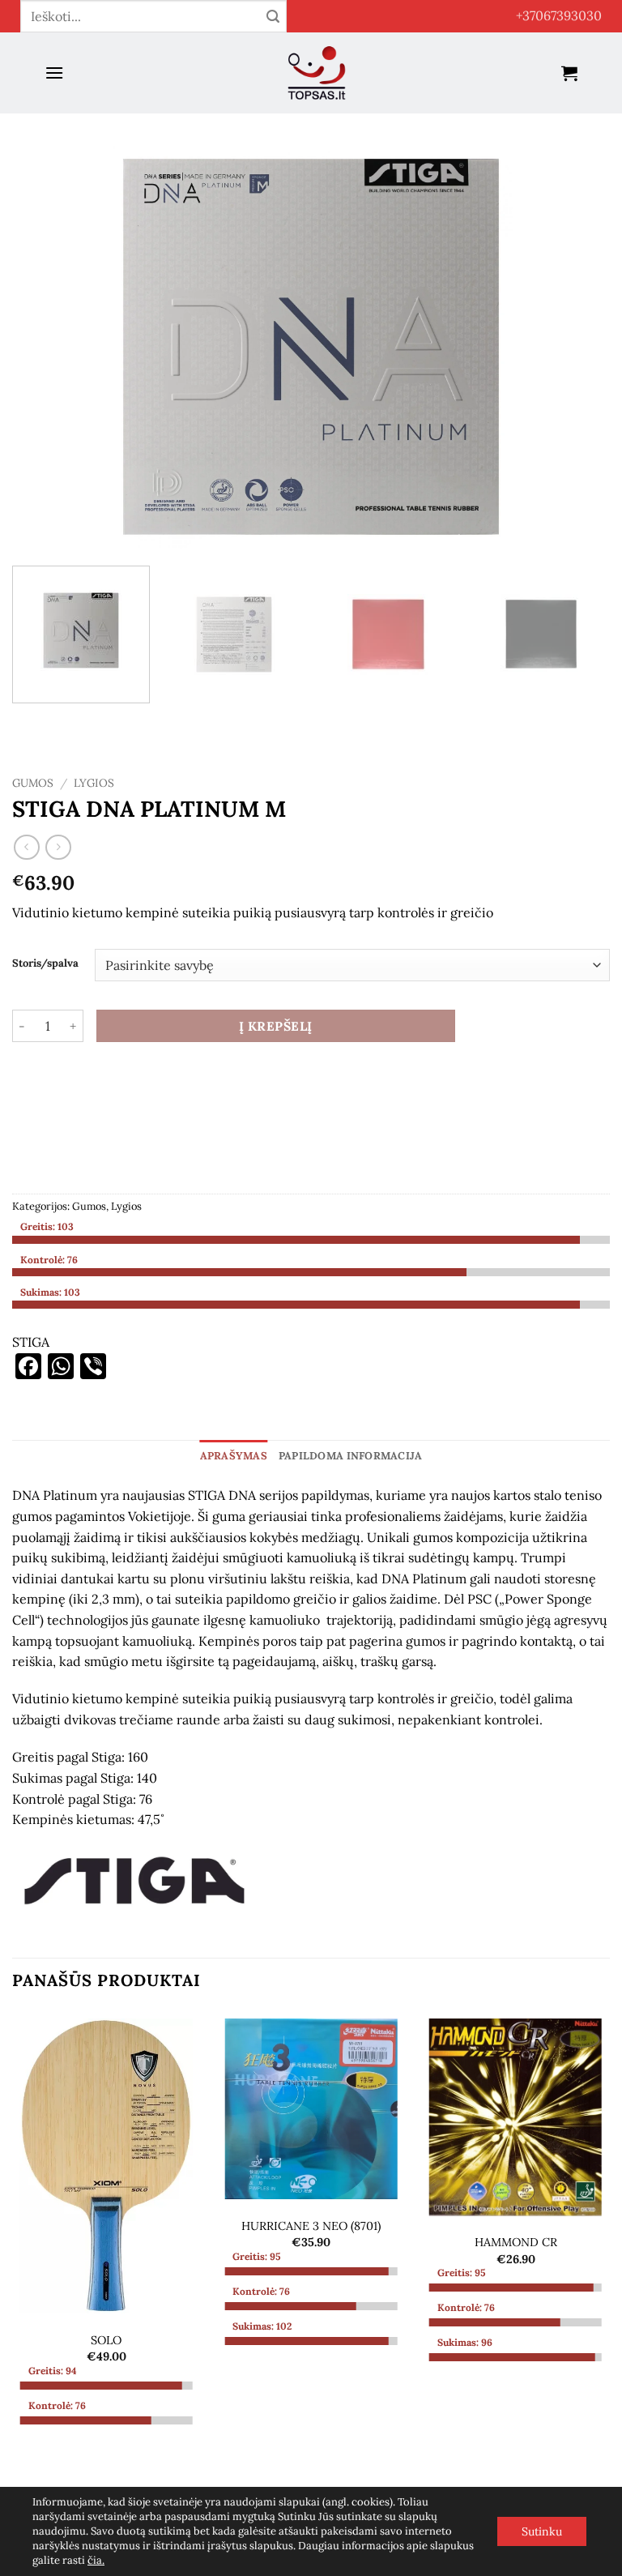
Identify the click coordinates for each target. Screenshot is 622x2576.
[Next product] (26, 847)
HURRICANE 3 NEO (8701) (311, 2226)
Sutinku (542, 2531)
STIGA (31, 1342)
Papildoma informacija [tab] (350, 1456)
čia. (96, 2560)
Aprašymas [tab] (234, 1456)
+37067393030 (559, 15)
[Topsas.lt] (317, 73)
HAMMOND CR (516, 2242)
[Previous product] (58, 847)
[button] (54, 73)
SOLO (106, 2340)
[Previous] (45, 347)
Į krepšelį (276, 1026)
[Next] (577, 347)
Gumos (33, 783)
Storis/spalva (45, 963)
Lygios (94, 783)
